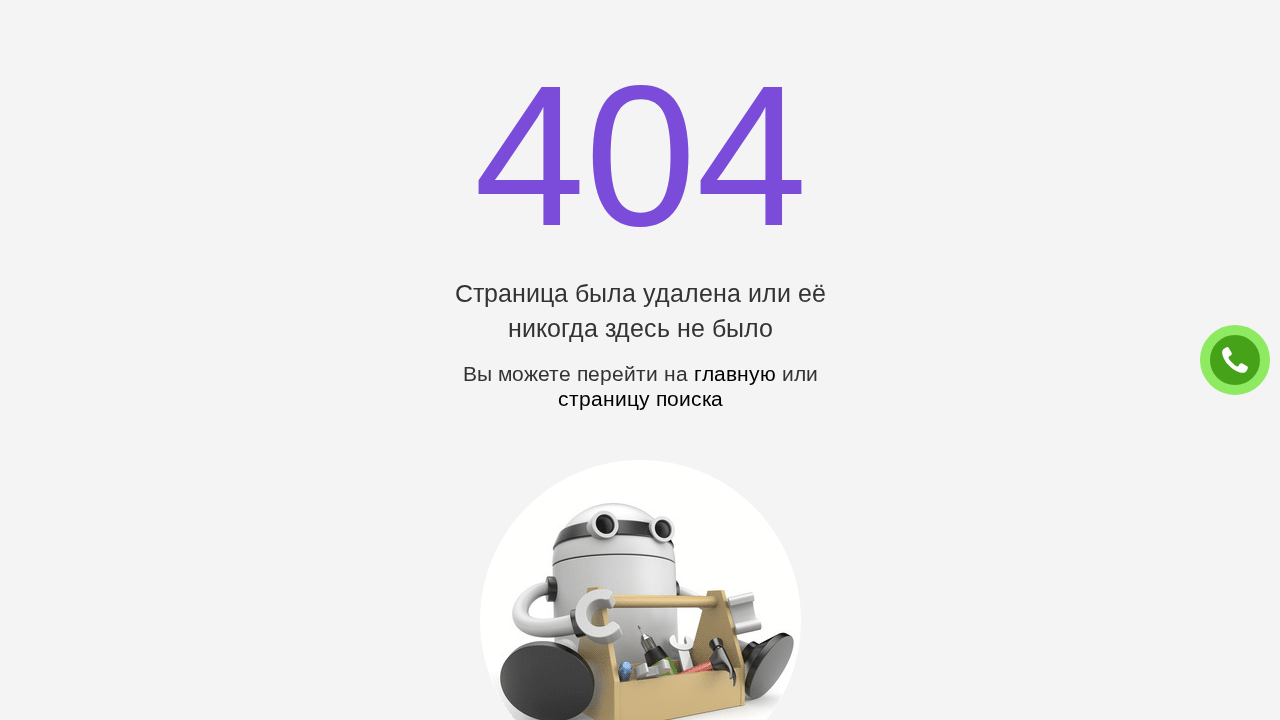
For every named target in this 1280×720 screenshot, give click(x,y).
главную (735, 373)
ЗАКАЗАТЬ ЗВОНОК (1243, 360)
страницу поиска (640, 398)
